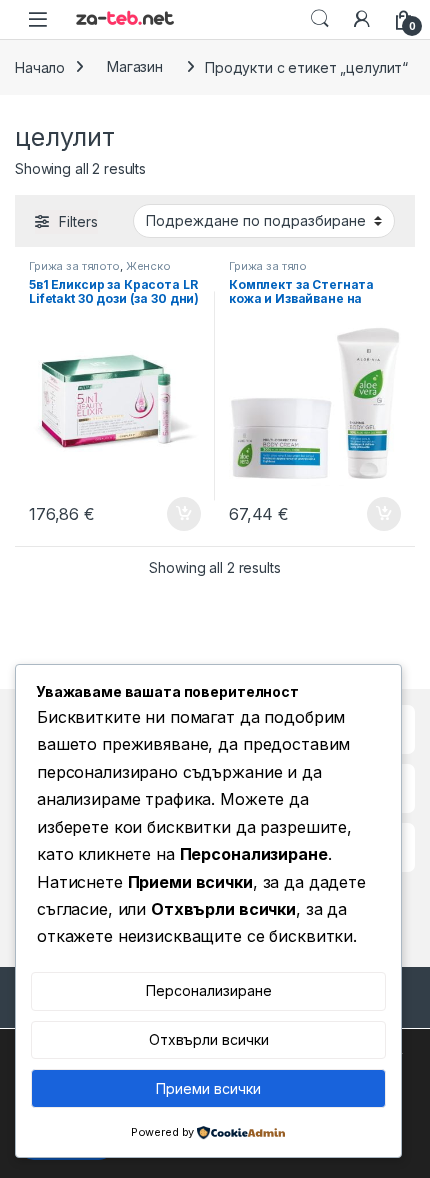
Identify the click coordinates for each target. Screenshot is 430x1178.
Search (320, 19)
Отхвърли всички (209, 1039)
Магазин (135, 66)
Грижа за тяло (268, 266)
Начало (40, 66)
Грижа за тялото (74, 266)
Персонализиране (209, 990)
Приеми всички (208, 1088)
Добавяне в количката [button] (166, 514)
